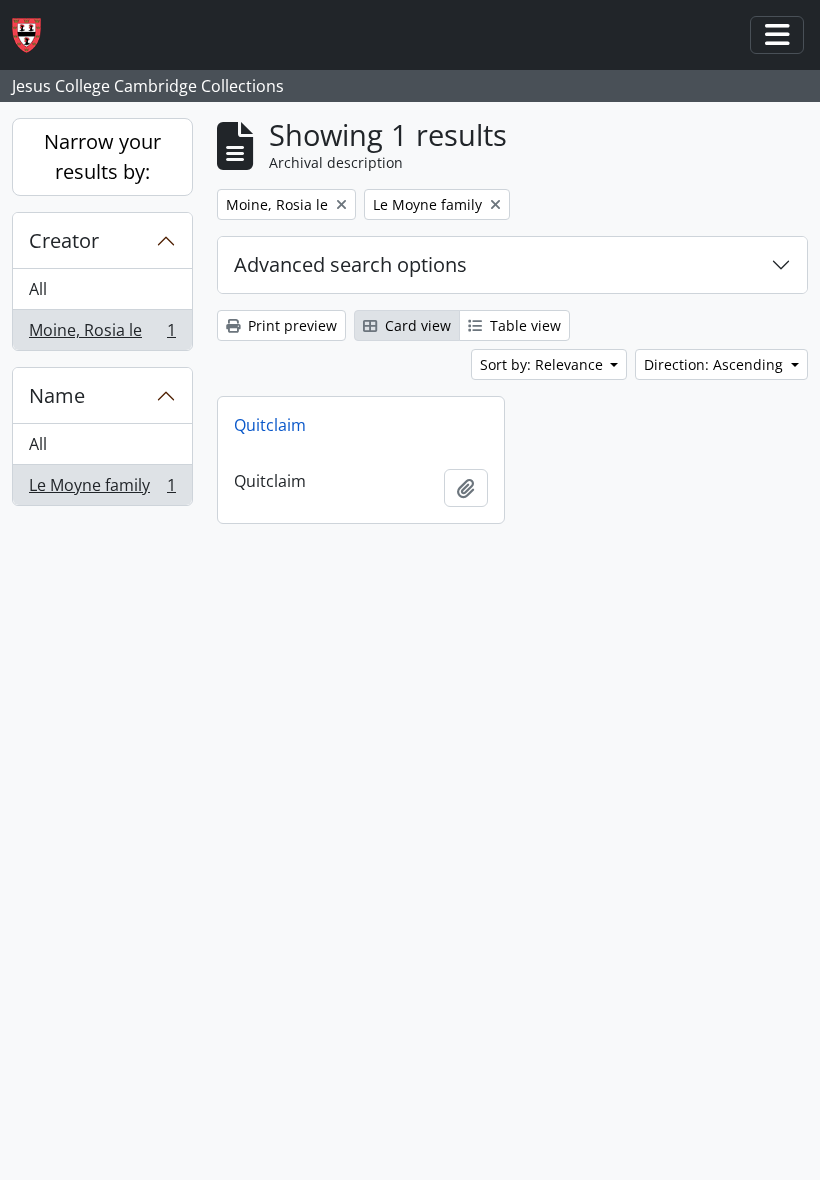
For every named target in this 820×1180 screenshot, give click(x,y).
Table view (523, 325)
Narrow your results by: (102, 156)
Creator (64, 240)
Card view (416, 325)
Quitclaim (270, 425)
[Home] (34, 35)
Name (57, 395)
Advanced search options (350, 264)
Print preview (290, 325)
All (38, 289)
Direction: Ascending (715, 364)
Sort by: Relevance (543, 364)
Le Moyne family (102, 489)
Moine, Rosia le (102, 334)
